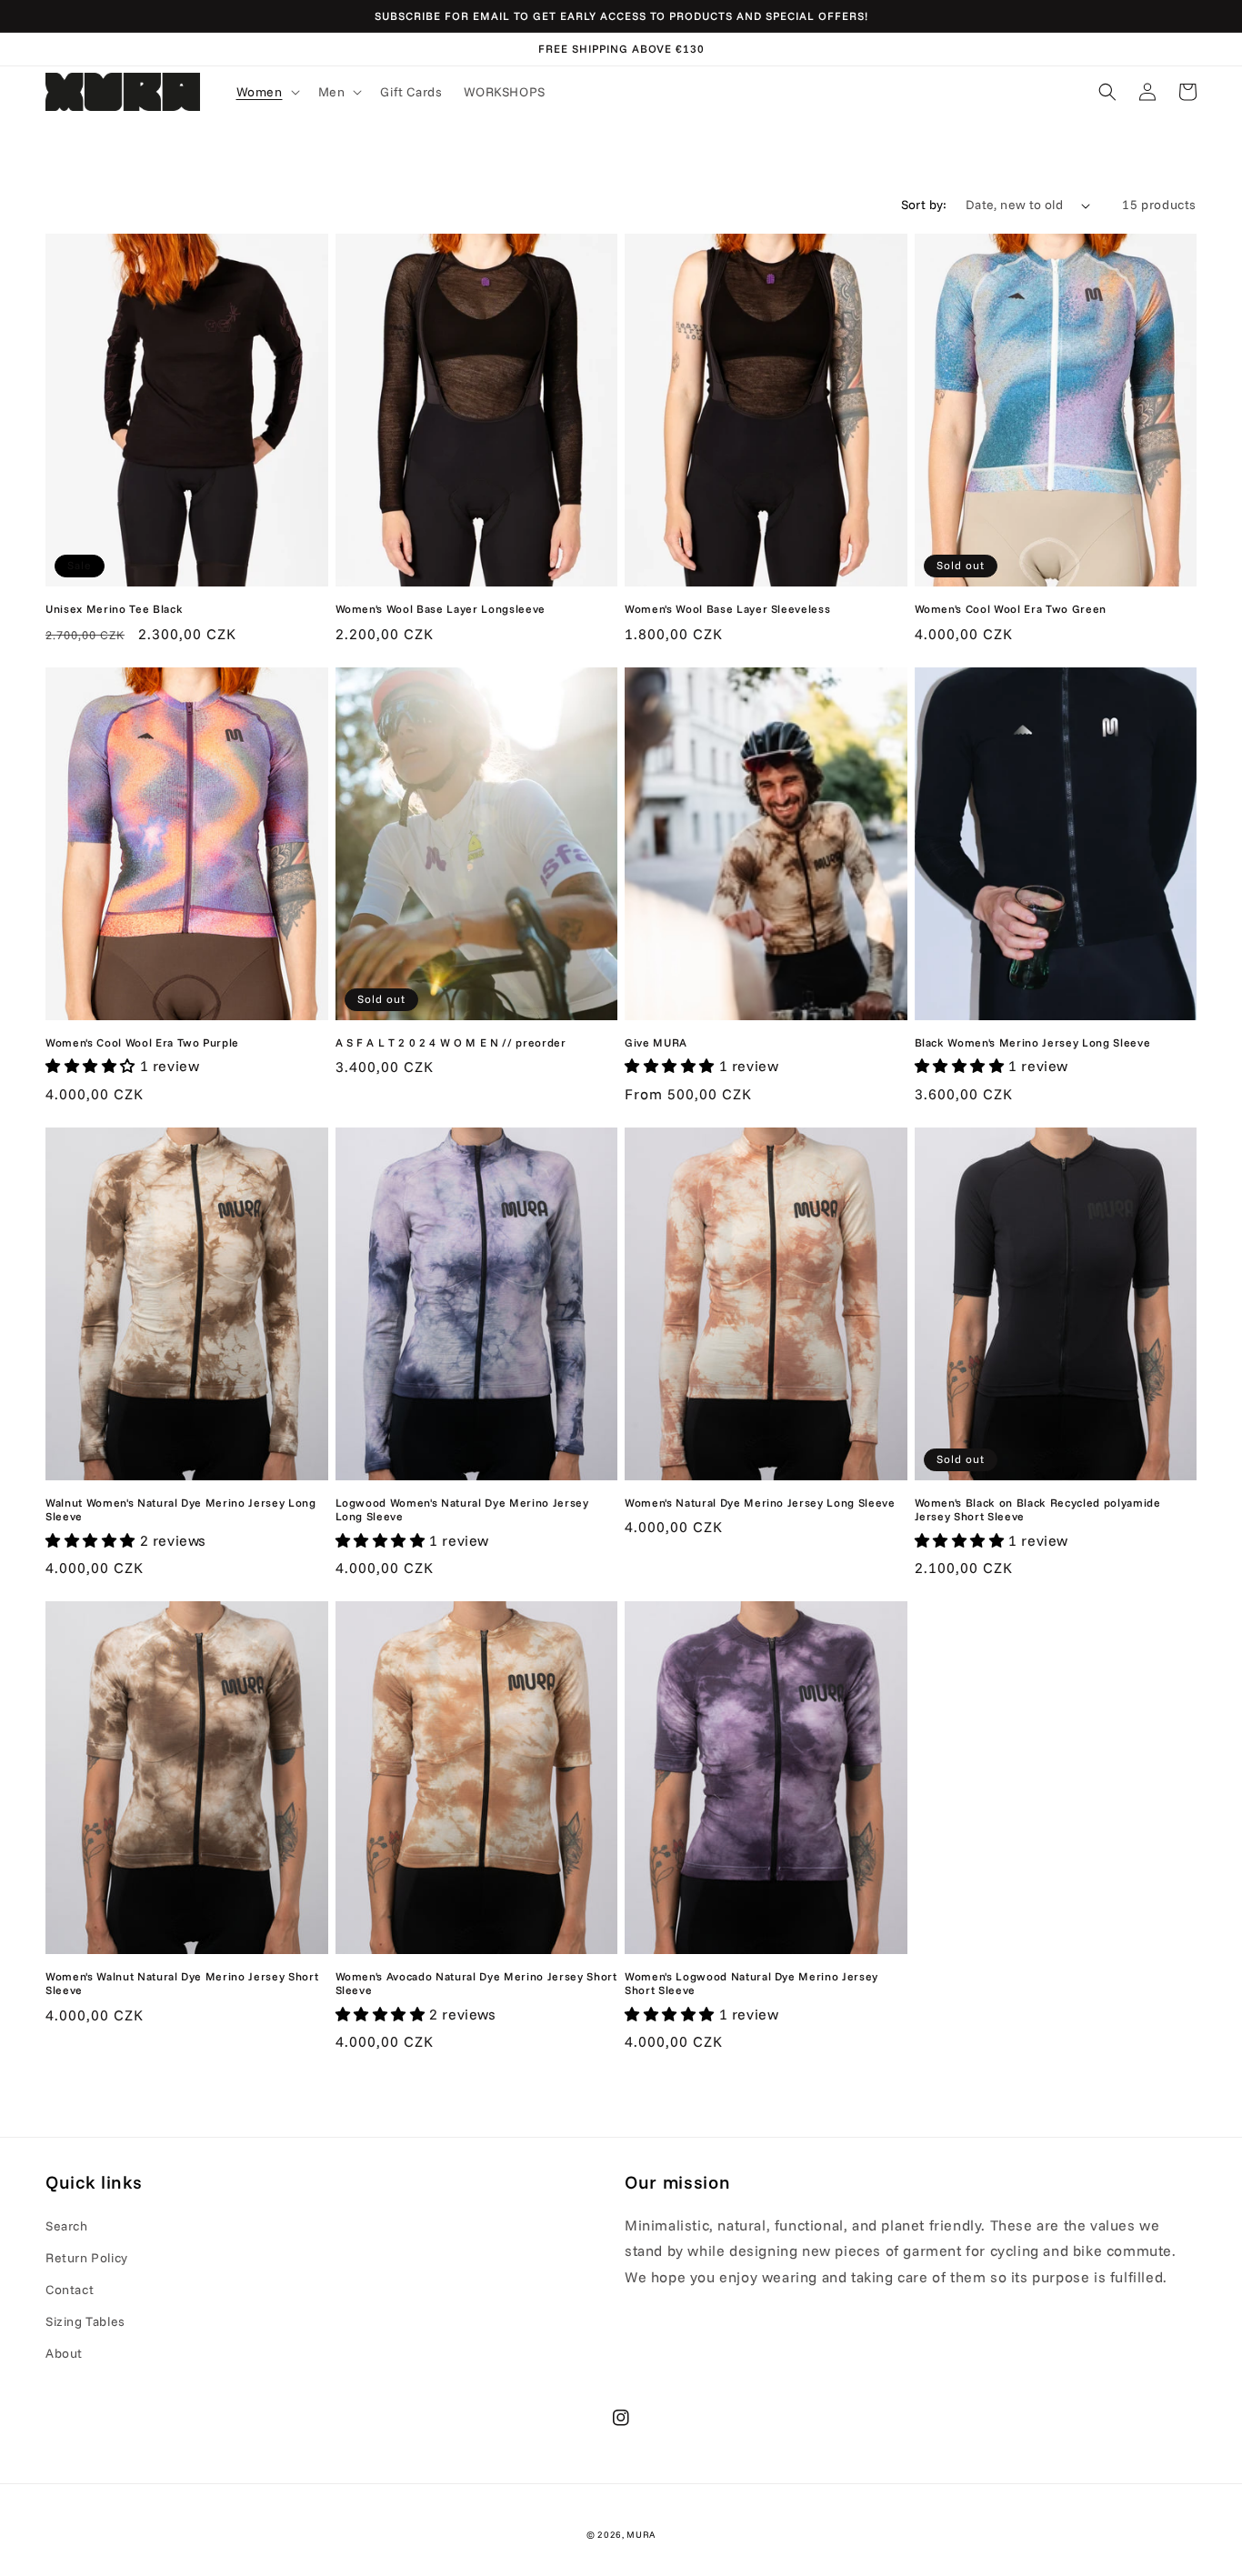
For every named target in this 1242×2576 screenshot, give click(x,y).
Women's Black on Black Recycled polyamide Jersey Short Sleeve (1038, 1509)
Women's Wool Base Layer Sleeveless (727, 609)
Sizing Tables (85, 2321)
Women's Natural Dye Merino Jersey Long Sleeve (760, 1503)
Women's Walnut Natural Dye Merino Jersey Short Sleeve (182, 1983)
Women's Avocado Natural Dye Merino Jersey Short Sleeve (476, 1983)
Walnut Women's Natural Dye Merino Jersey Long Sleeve (181, 1509)
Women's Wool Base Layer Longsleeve (441, 609)
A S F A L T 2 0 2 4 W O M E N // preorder (451, 1042)
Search (67, 2226)
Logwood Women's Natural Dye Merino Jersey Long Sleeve (462, 1509)
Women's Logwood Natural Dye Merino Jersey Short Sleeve (751, 1983)
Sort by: (924, 205)
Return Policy (87, 2258)
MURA (641, 2535)
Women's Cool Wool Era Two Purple (142, 1042)
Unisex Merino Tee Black (114, 609)
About (64, 2353)
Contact (70, 2290)
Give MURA (656, 1042)
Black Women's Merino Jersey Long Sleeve (1033, 1042)
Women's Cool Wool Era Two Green (1011, 609)
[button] (266, 92)
